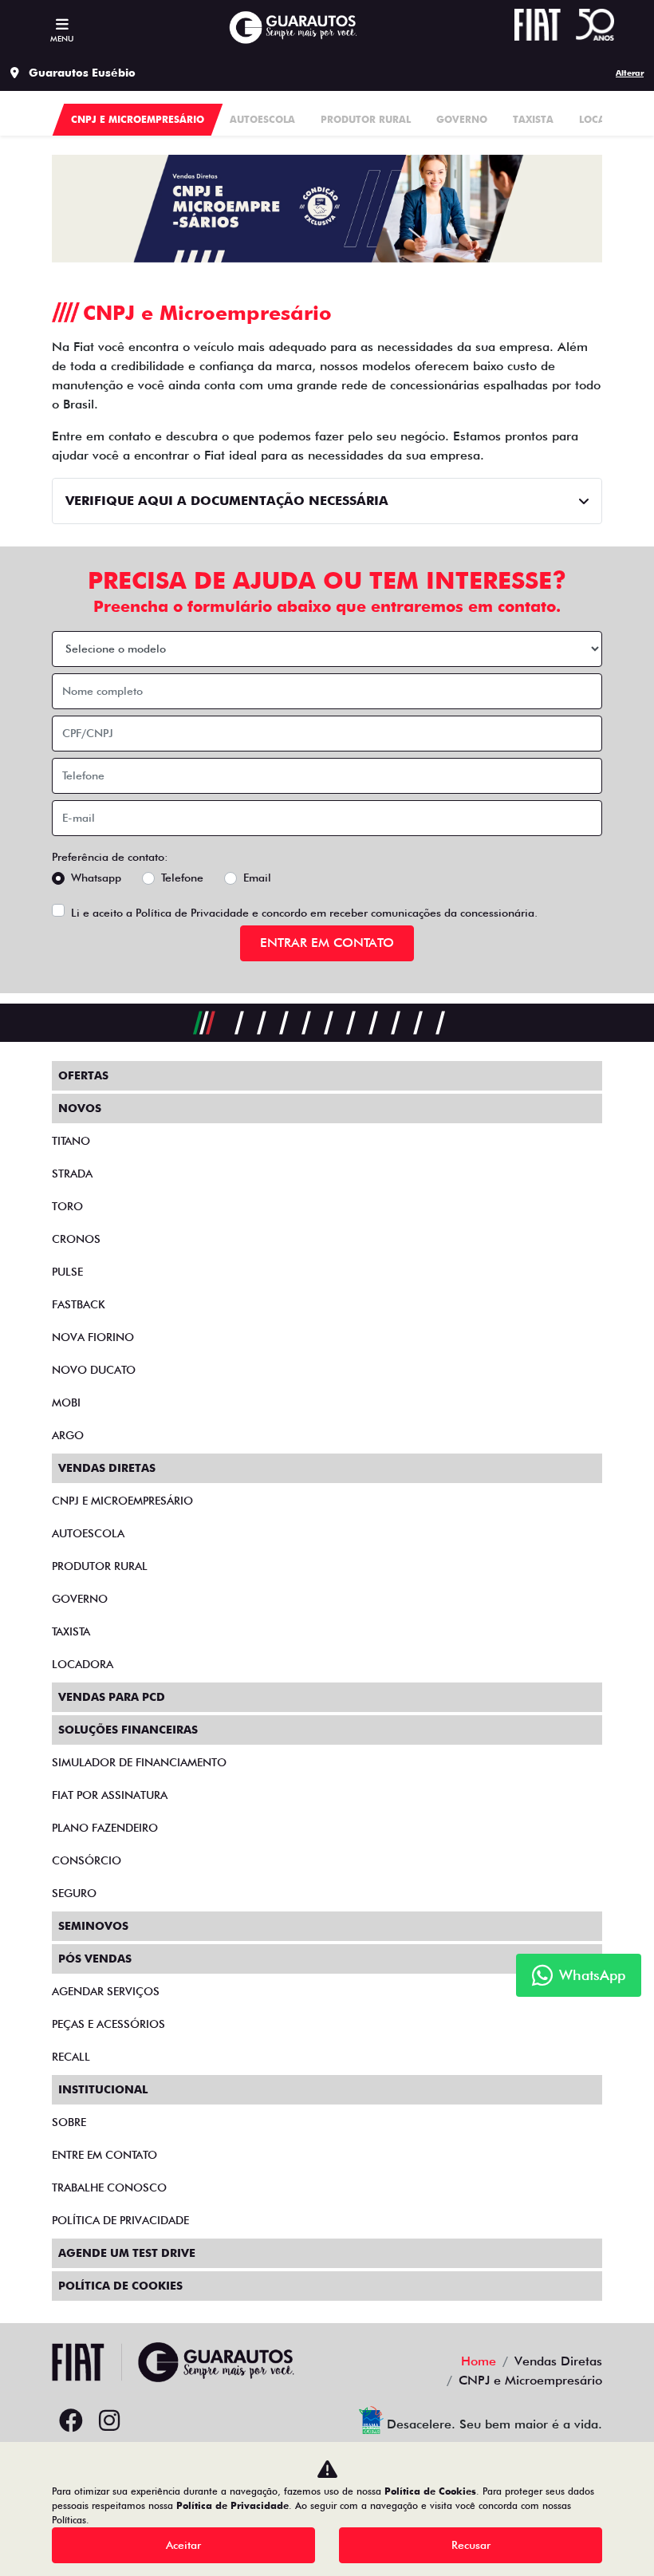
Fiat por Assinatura (110, 1795)
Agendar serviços (106, 1991)
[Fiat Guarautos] (292, 28)
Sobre (69, 2122)
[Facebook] (71, 2421)
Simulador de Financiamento (139, 1762)
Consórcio (87, 1860)
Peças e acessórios (108, 2024)
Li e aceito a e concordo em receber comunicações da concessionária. (304, 913)
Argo (68, 1435)
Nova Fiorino (93, 1337)
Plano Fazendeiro (105, 1828)
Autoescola (88, 1533)
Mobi (66, 1402)
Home (479, 2361)
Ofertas (83, 1075)
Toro (67, 1206)
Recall (71, 2057)
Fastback (79, 1304)
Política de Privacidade (192, 913)
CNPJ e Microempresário (122, 1501)
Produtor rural (100, 1566)
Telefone (182, 878)
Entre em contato (104, 2155)
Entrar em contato (327, 943)
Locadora (83, 1664)
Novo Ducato (94, 1370)
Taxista (71, 1631)
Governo (80, 1599)
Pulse (67, 1272)
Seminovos (93, 1926)
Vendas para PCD (112, 1697)
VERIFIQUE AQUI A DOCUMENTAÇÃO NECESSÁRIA (227, 501)
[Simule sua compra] (148, 2421)
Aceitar (183, 2545)
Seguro (74, 1893)
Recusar (471, 2545)
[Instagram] (109, 2421)
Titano (71, 1141)
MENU (62, 38)
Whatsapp (96, 878)
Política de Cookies (120, 2286)
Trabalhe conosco (109, 2187)
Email (257, 878)
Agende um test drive (127, 2253)
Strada (72, 1174)
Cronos (76, 1239)
